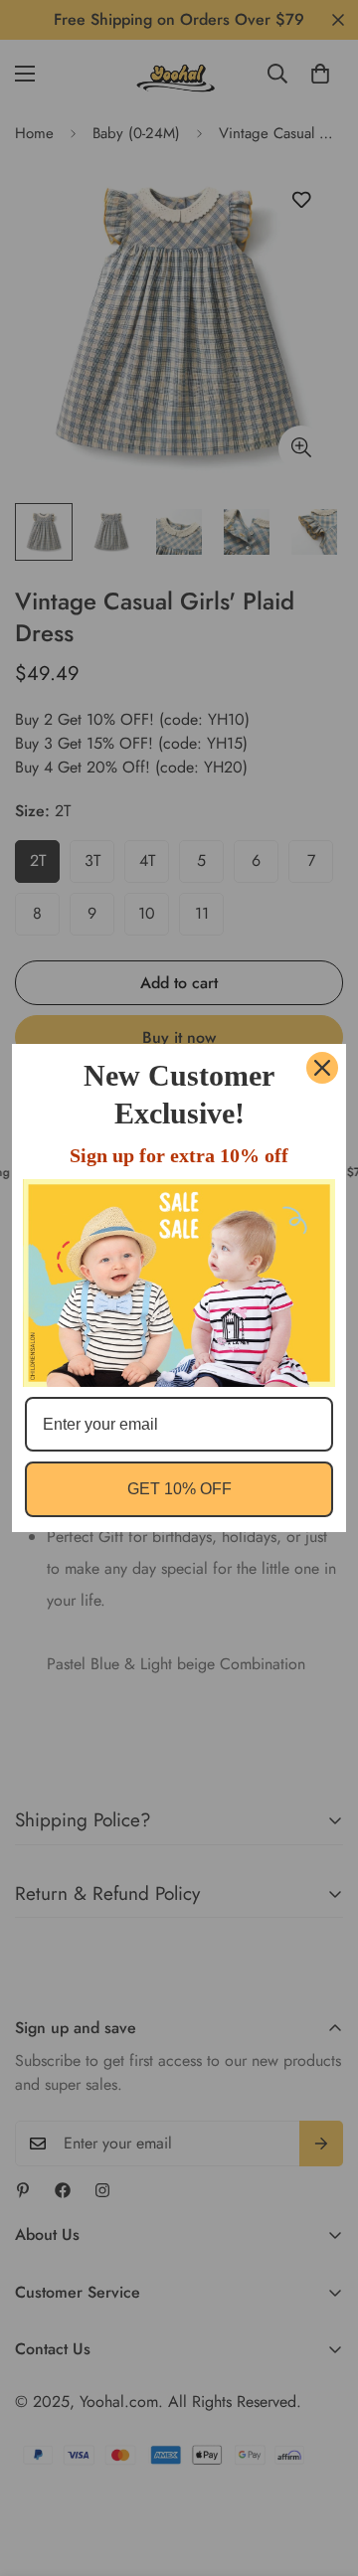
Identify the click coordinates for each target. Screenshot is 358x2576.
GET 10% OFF (179, 1489)
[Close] (322, 1068)
